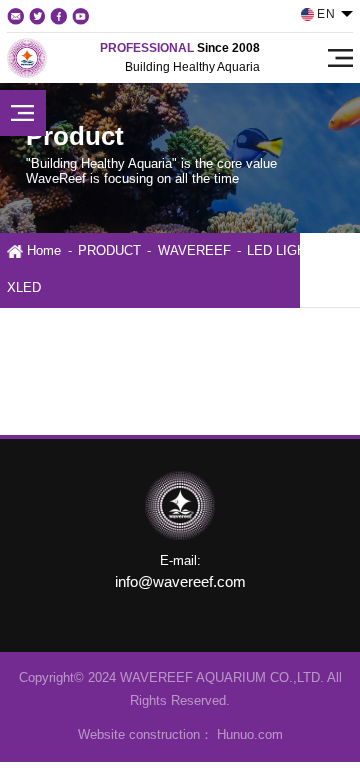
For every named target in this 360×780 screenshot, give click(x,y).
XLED (24, 288)
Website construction (139, 735)
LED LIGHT (280, 251)
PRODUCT (109, 251)
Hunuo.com (248, 735)
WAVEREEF (194, 251)
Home (44, 251)
